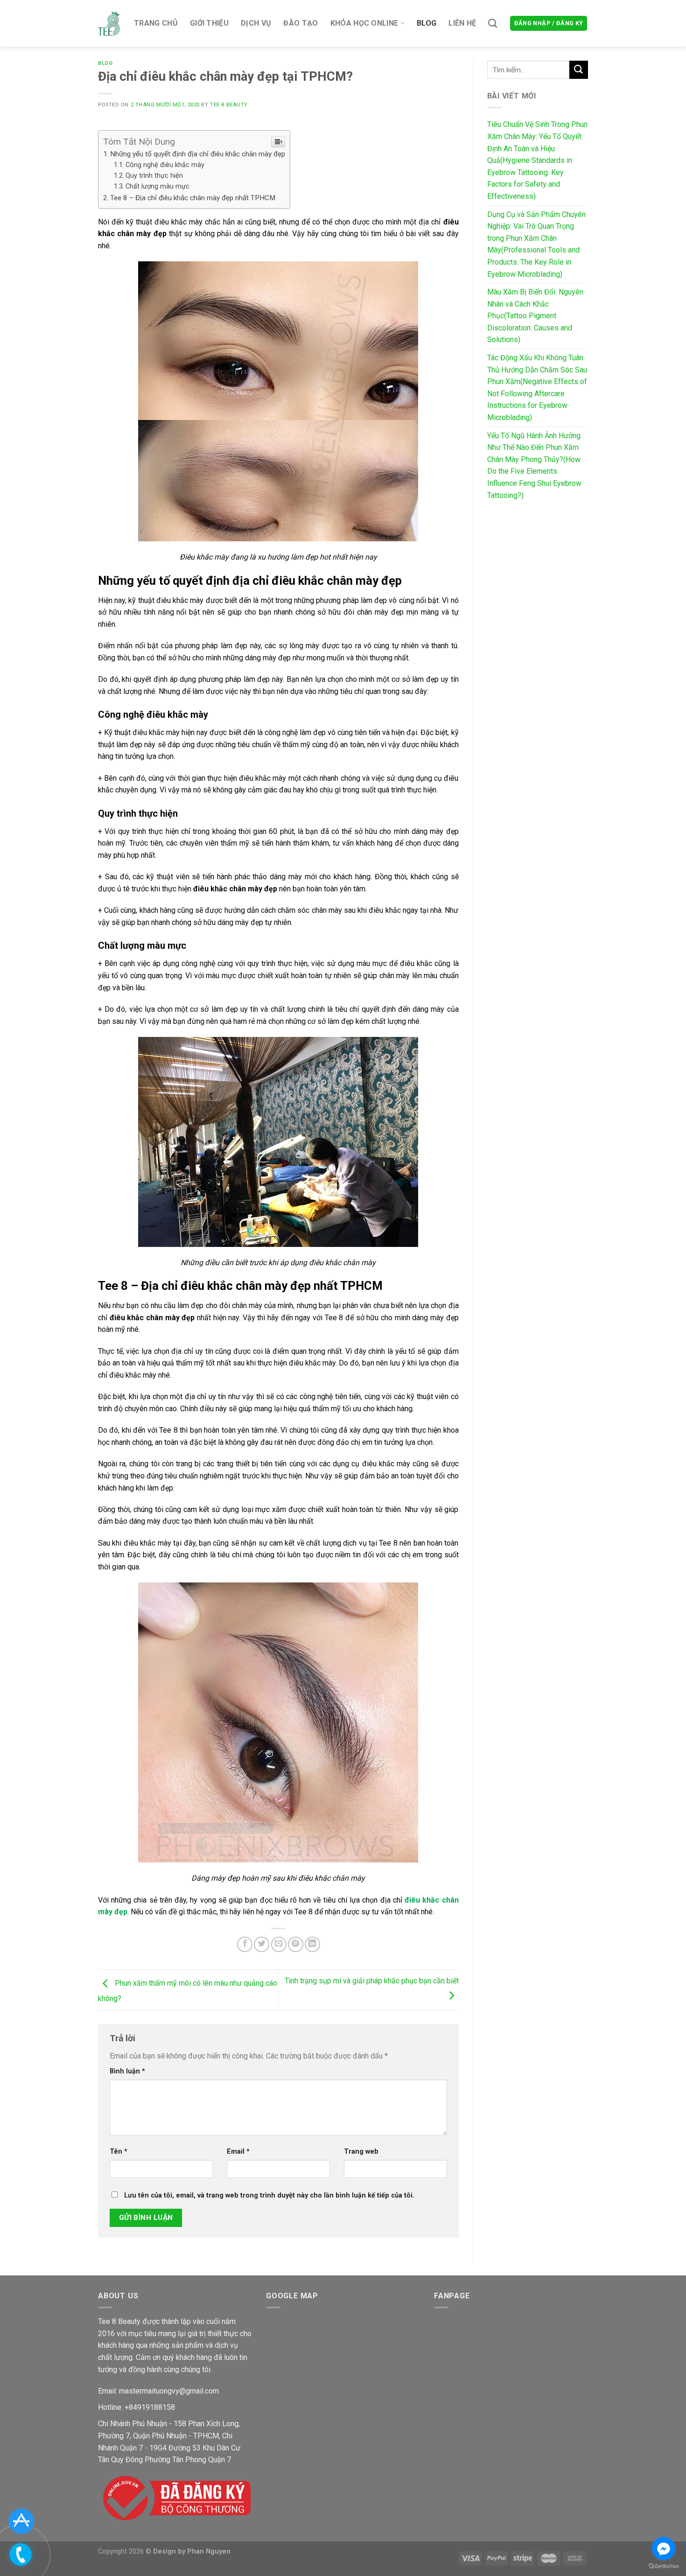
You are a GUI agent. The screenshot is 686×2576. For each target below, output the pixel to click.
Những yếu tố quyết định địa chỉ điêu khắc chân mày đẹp (198, 154)
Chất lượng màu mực (157, 186)
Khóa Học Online (364, 23)
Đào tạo (301, 23)
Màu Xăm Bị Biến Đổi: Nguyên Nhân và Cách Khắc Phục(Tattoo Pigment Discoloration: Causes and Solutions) (535, 316)
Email (238, 2152)
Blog (427, 23)
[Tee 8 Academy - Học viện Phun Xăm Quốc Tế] (109, 23)
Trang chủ (156, 23)
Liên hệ (462, 23)
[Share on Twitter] (262, 1944)
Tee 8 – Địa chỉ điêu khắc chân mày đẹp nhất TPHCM (193, 198)
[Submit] (579, 70)
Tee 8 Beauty (229, 105)
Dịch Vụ (256, 23)
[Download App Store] (21, 2521)
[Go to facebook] (664, 2548)
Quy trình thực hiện (154, 176)
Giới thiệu (209, 23)
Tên (119, 2152)
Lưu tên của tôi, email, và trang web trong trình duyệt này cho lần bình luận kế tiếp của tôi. (269, 2195)
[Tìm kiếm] (493, 23)
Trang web (361, 2152)
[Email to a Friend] (279, 1944)
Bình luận (127, 2071)
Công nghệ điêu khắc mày (165, 165)
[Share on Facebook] (245, 1944)
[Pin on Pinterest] (296, 1944)
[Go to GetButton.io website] (664, 2566)
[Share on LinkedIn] (312, 1944)
